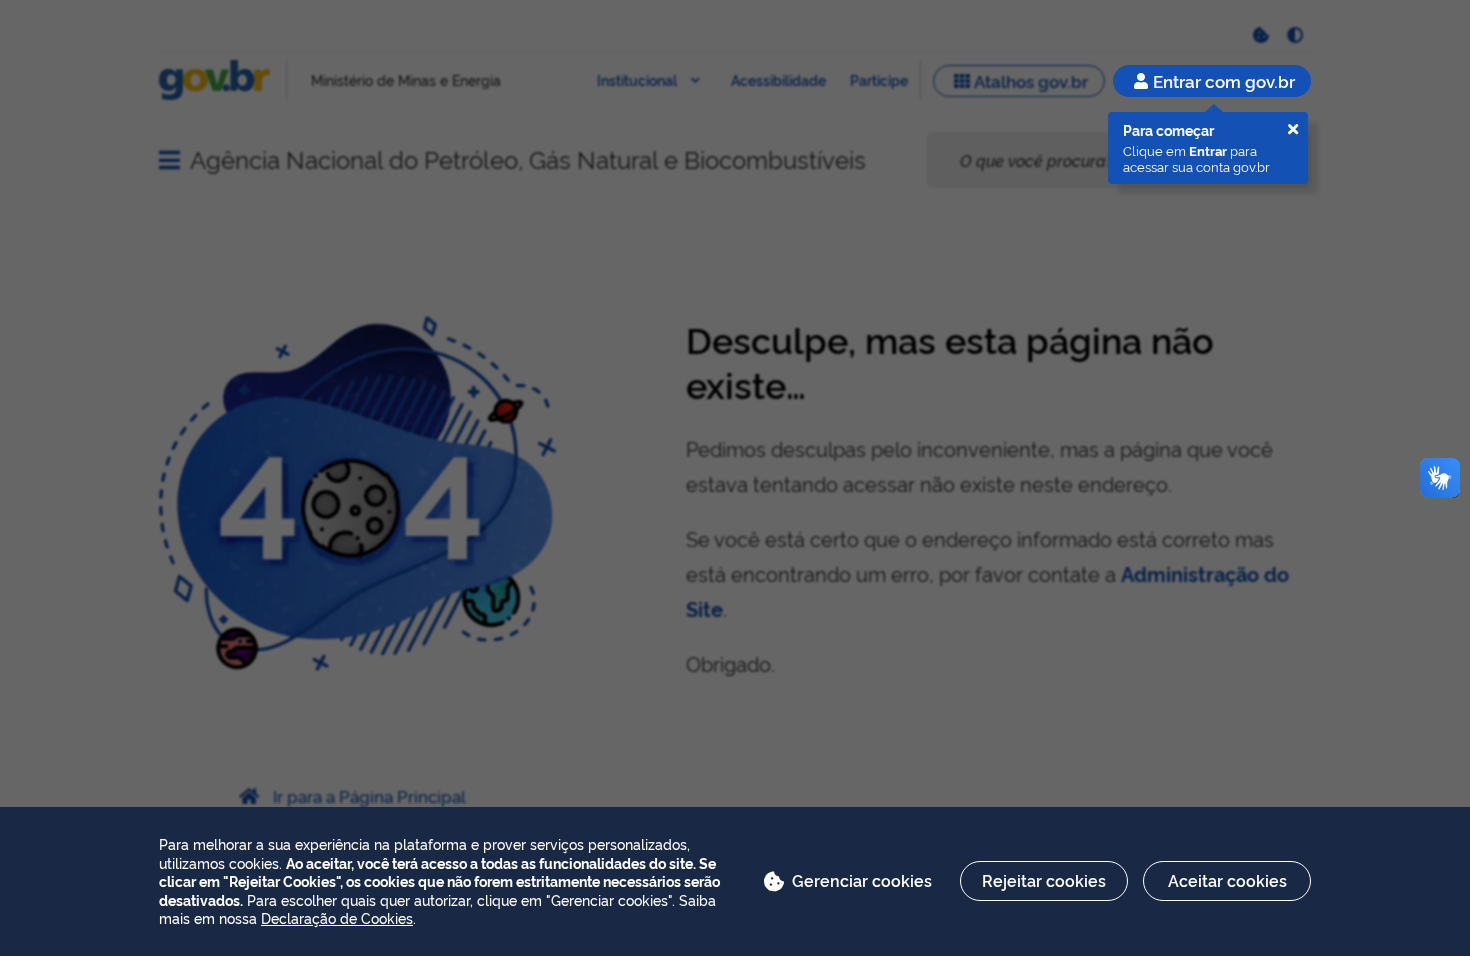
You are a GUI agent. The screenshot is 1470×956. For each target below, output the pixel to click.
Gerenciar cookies (862, 880)
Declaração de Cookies (337, 917)
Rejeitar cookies (1044, 880)
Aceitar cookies (1227, 880)
